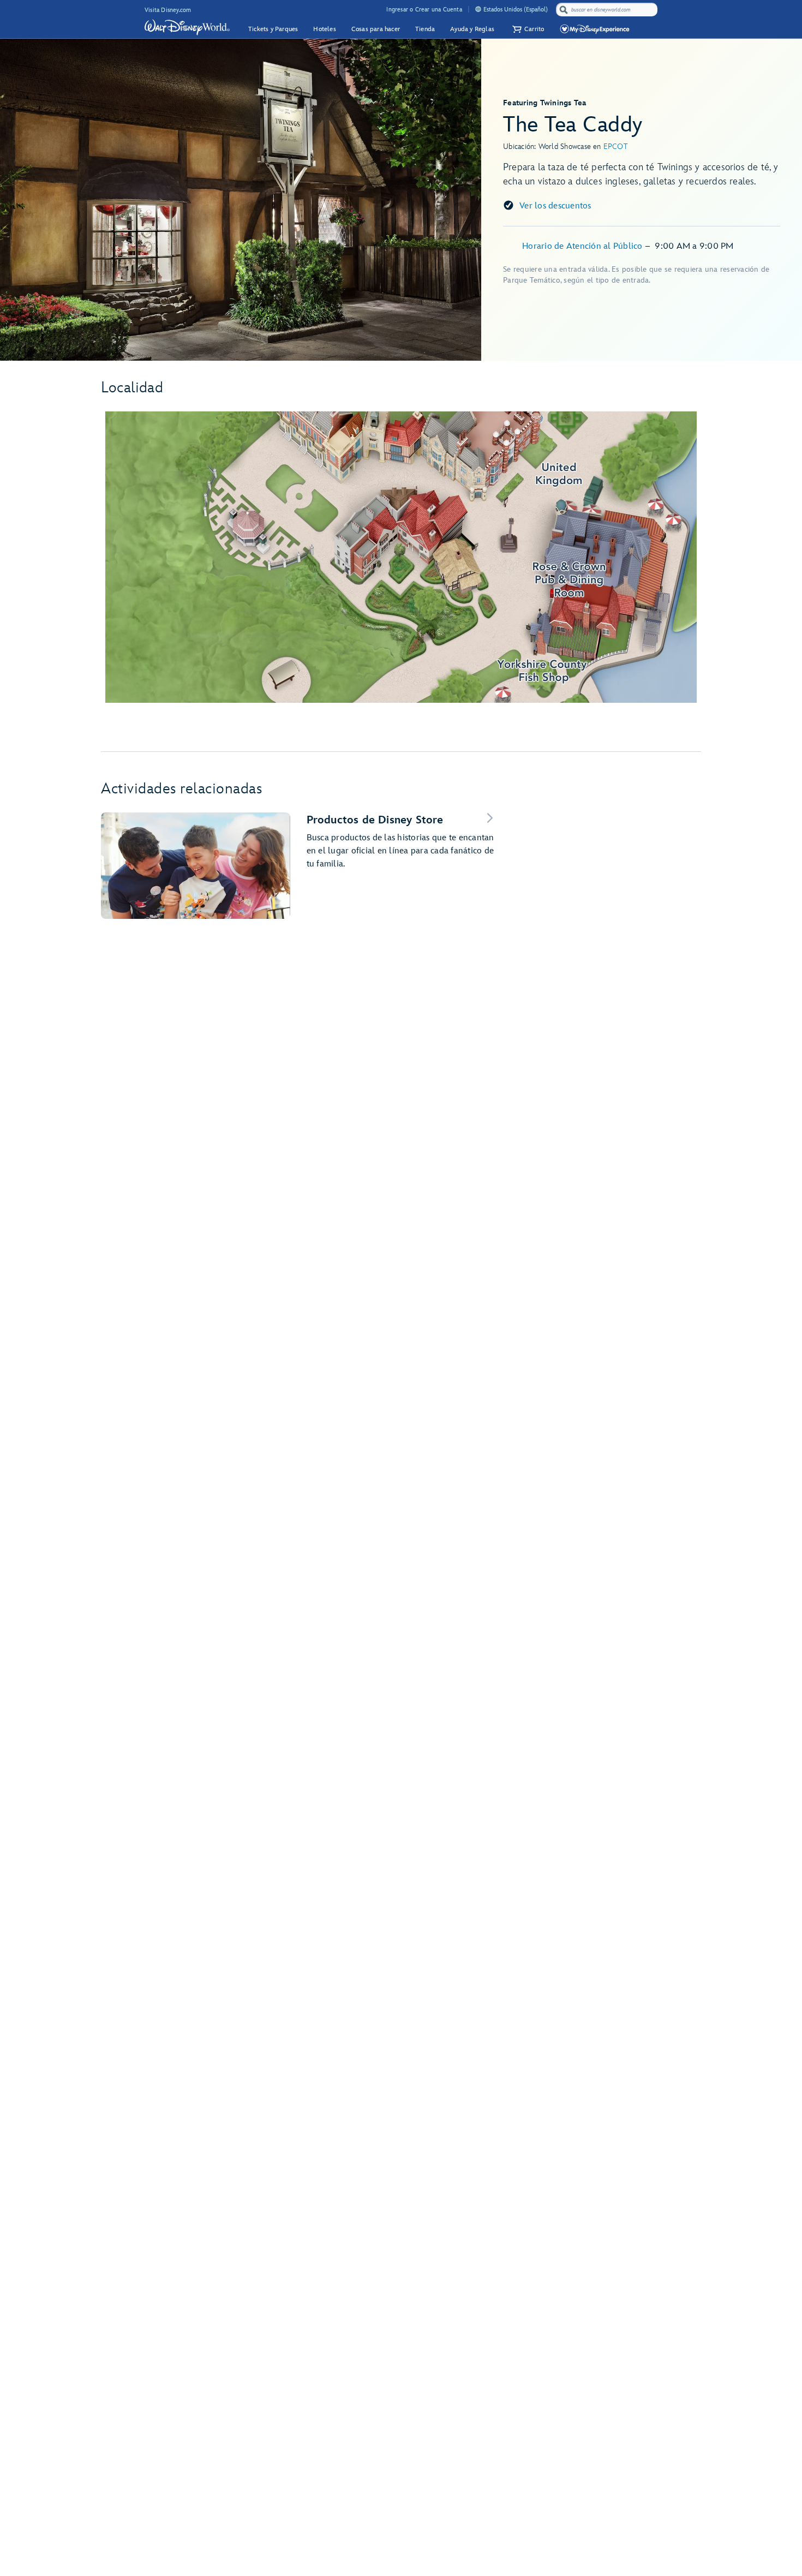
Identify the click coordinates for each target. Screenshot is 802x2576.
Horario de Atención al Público (583, 246)
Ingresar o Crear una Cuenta (424, 10)
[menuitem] (478, 9)
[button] (527, 29)
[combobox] (608, 10)
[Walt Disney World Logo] (187, 27)
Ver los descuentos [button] (555, 206)
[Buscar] (564, 10)
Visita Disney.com (168, 10)
